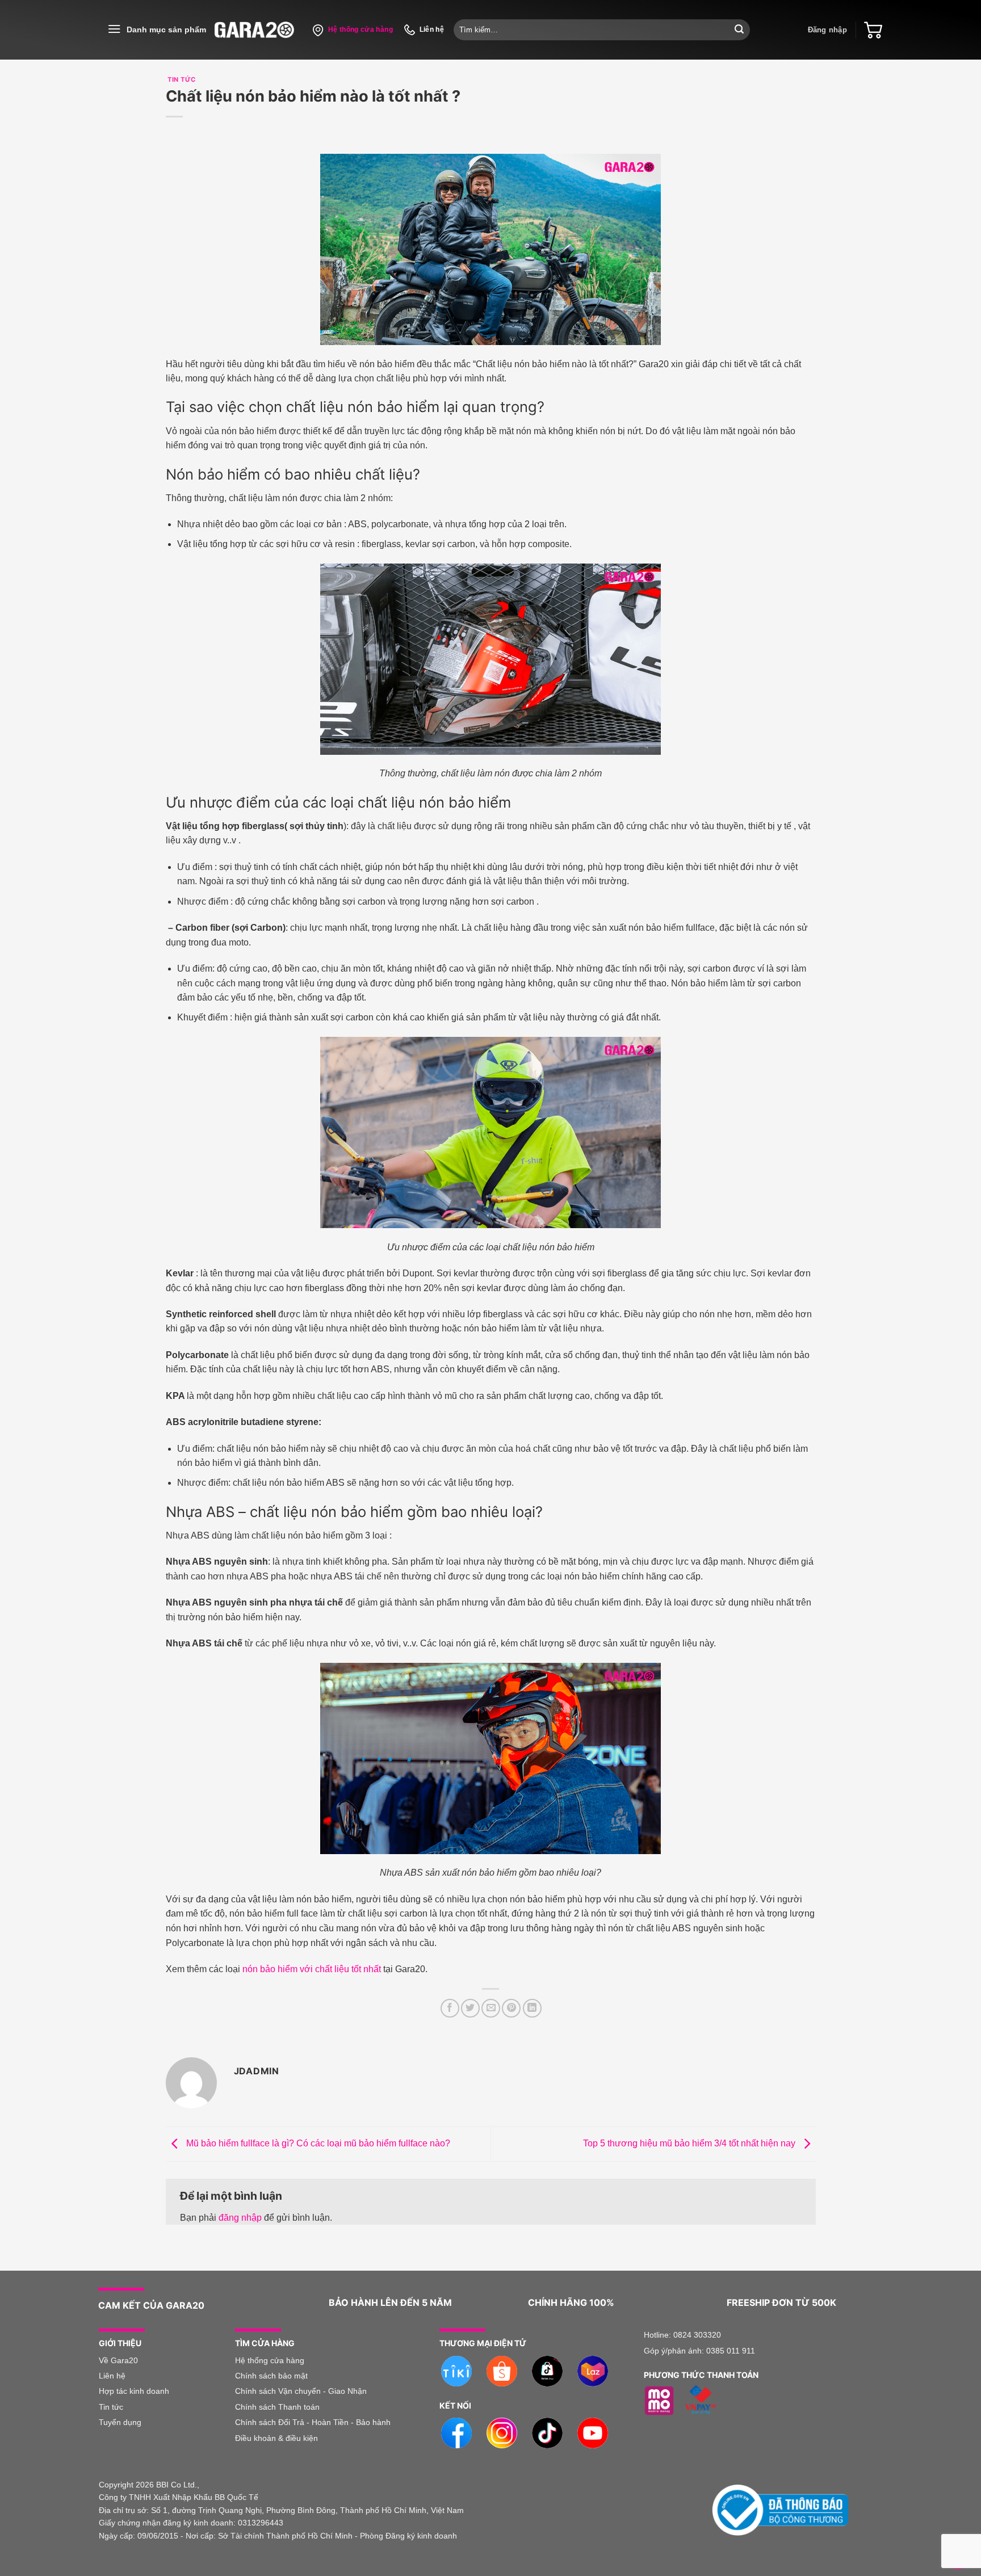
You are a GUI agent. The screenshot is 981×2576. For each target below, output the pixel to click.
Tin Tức (181, 79)
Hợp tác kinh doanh (134, 2391)
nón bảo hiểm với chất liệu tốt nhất (312, 1969)
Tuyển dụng (120, 2422)
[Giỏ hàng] (873, 30)
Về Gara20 (118, 2360)
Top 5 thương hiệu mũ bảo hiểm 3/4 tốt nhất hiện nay (690, 2143)
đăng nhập (240, 2218)
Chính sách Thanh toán (277, 2407)
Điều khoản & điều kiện (276, 2438)
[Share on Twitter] (470, 2008)
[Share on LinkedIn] (532, 2008)
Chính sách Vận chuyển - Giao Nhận (301, 2391)
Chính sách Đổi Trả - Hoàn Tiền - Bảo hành (313, 2422)
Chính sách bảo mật (271, 2376)
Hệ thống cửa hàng (270, 2360)
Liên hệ (113, 2376)
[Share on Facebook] (450, 2008)
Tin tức (111, 2407)
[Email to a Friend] (491, 2008)
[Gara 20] (254, 30)
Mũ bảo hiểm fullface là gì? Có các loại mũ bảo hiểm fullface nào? (317, 2143)
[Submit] (739, 30)
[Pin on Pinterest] (511, 2008)
